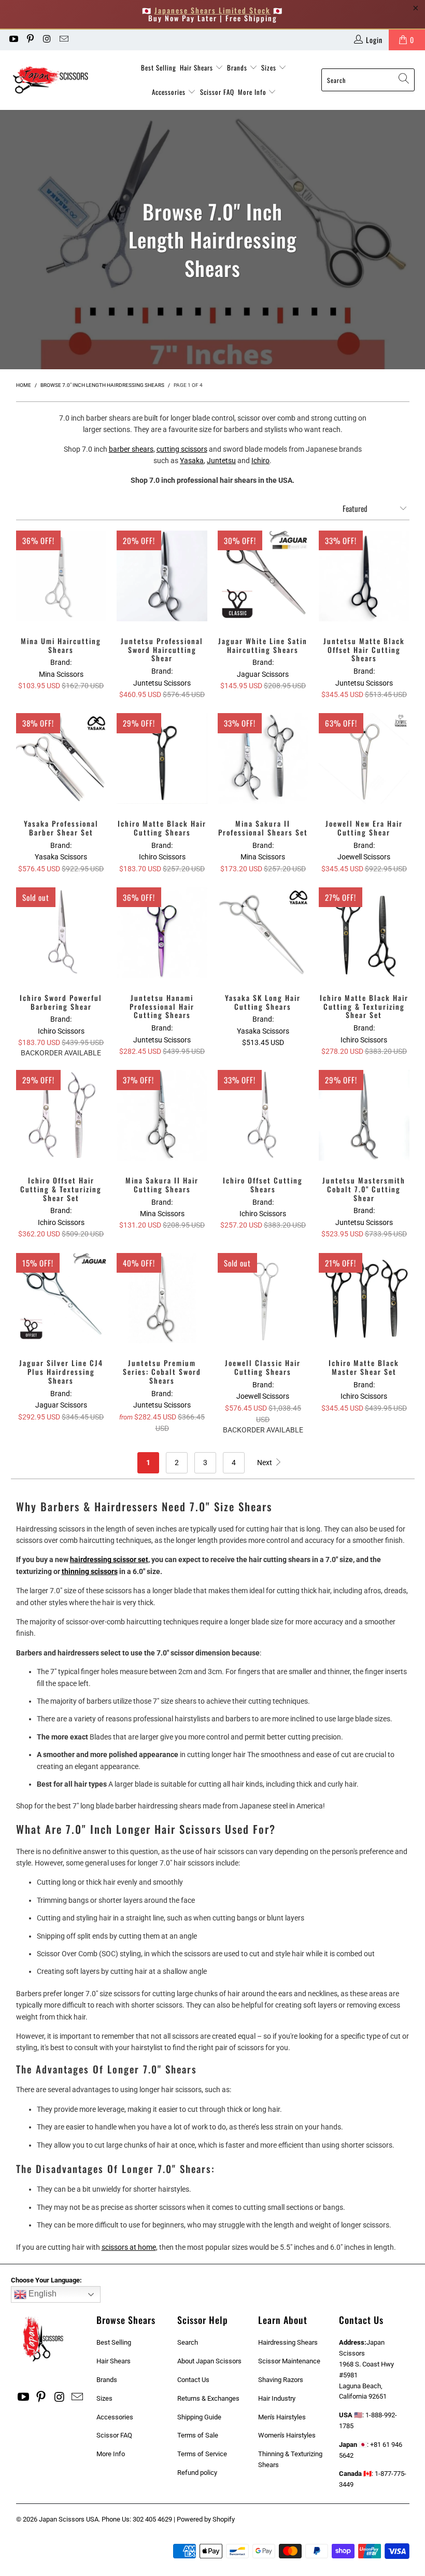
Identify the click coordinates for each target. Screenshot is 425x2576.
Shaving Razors (281, 2380)
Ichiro (260, 461)
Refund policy (197, 2473)
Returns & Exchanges (208, 2398)
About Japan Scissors (209, 2361)
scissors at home (129, 2247)
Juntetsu (221, 461)
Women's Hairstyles (287, 2435)
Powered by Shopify (206, 2519)
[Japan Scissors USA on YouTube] (13, 40)
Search (188, 2342)
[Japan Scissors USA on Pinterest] (30, 40)
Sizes (270, 67)
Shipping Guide (199, 2417)
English (41, 2294)
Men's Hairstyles (282, 2417)
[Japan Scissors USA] (58, 80)
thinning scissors (90, 1571)
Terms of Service (202, 2454)
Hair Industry (277, 2398)
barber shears (131, 449)
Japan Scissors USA (69, 2519)
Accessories (170, 92)
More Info (253, 92)
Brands (238, 67)
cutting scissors (182, 449)
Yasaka (192, 461)
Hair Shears (197, 67)
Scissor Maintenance (289, 2361)
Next (265, 1463)
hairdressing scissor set (109, 1559)
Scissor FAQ (217, 92)
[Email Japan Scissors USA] (64, 40)
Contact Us (193, 2380)
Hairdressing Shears (288, 2342)
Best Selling (159, 67)
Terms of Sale (198, 2435)
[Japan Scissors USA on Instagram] (47, 40)
